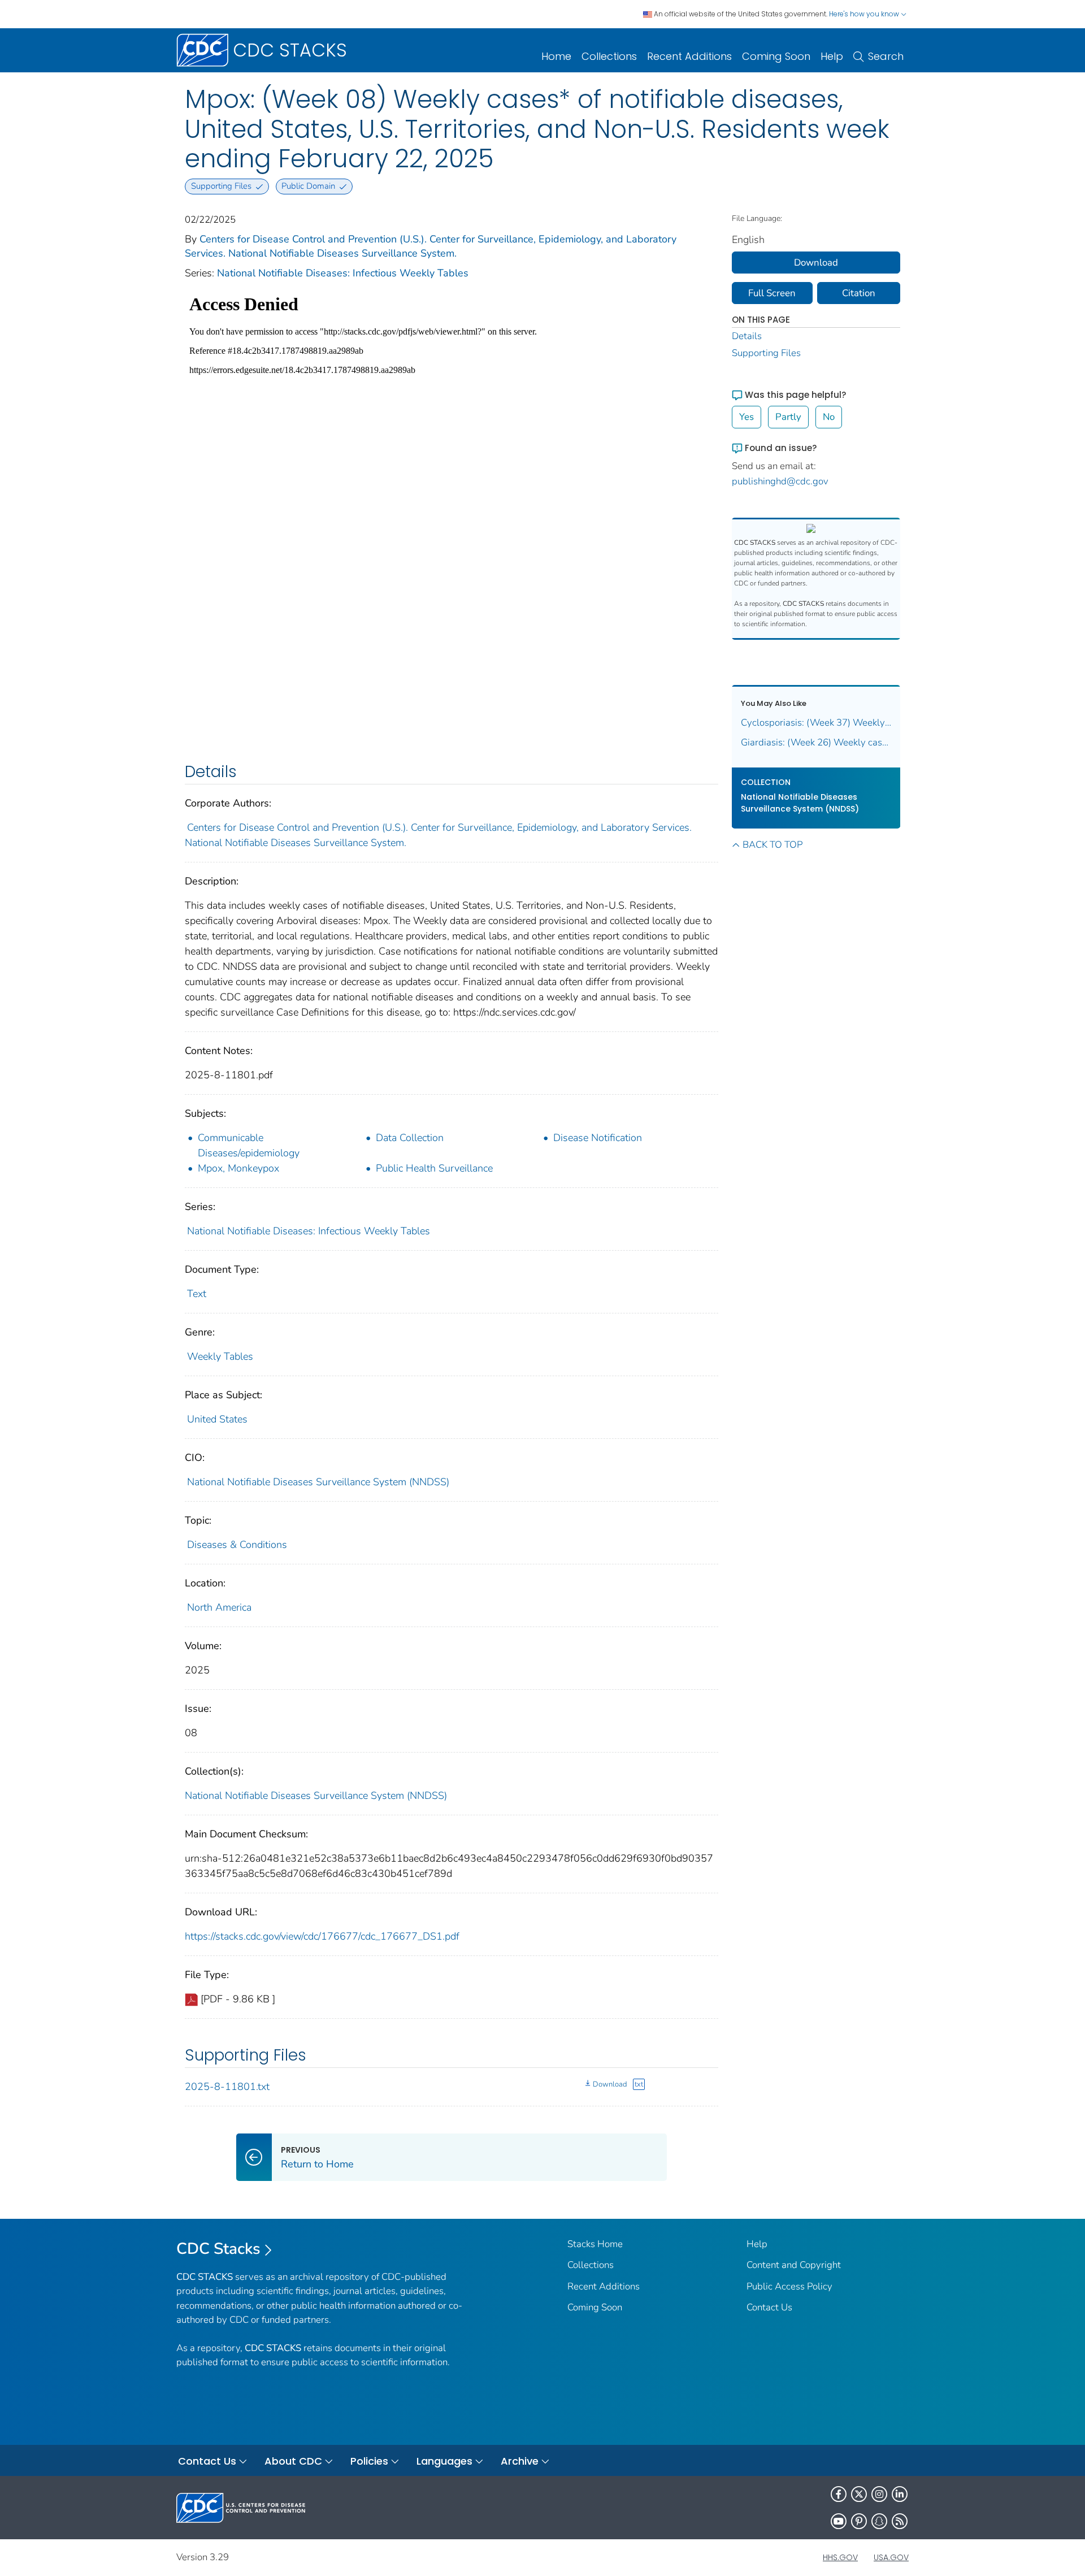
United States (217, 1419)
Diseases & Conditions (237, 1545)
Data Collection (410, 1138)
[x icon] (859, 2494)
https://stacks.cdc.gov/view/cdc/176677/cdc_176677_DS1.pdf (322, 1936)
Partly (788, 417)
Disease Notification (598, 1138)
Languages (444, 2461)
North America (219, 1607)
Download (610, 2084)
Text (197, 1294)
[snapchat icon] (879, 2521)
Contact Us (769, 2307)
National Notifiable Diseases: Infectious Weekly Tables (343, 273)
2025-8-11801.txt (227, 2087)
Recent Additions (689, 56)
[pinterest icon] (859, 2521)
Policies (369, 2461)
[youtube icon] (839, 2521)
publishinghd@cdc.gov (780, 481)
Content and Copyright (794, 2265)
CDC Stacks (218, 2249)
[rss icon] (900, 2521)
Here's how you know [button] (865, 14)
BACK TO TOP (772, 845)
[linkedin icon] (900, 2494)
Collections (609, 56)
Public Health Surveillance (434, 1168)
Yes (747, 417)
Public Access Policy (789, 2286)
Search (886, 56)
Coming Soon (776, 56)
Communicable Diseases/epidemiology (249, 1145)
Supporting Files (766, 353)
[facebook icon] (839, 2494)
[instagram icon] (879, 2494)
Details (747, 336)
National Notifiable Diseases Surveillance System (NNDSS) (318, 1482)
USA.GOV (891, 2557)
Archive (520, 2461)
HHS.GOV (840, 2557)
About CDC (293, 2461)
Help (832, 56)
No (829, 417)
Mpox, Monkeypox (238, 1168)
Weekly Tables (220, 1356)
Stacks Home (595, 2244)
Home (556, 56)
